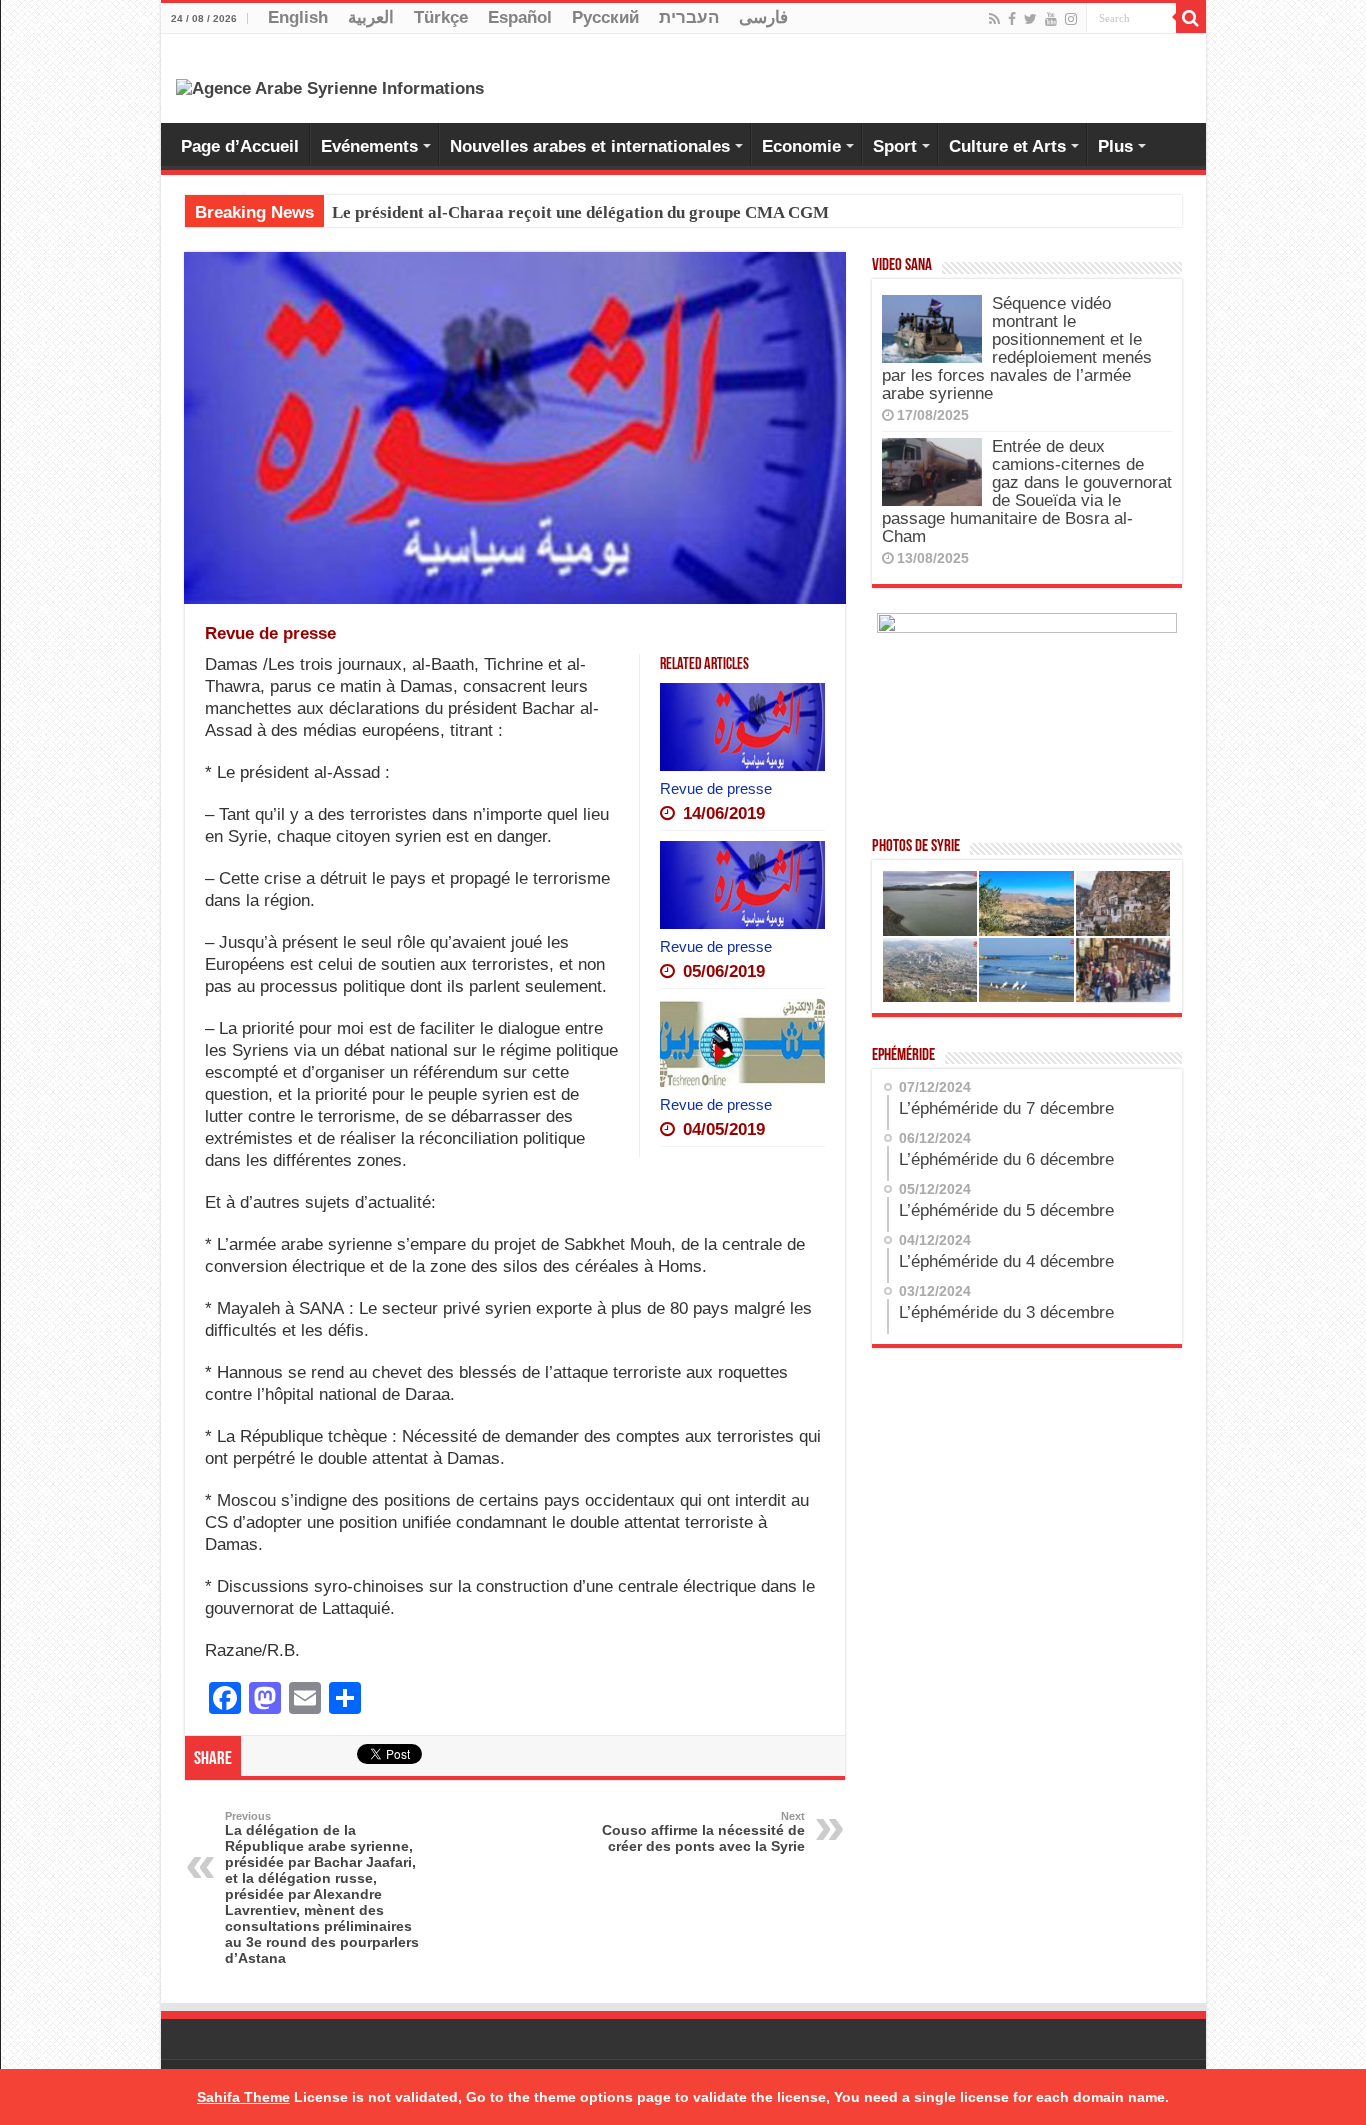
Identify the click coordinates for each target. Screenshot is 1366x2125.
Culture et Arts (1007, 146)
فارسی (763, 17)
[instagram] (1071, 19)
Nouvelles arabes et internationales (590, 146)
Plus (1115, 146)
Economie (801, 146)
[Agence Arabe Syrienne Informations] (330, 87)
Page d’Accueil (240, 146)
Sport (895, 146)
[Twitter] (1030, 19)
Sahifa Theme (243, 2097)
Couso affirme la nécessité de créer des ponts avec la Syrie (703, 1832)
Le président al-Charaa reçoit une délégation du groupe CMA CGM (580, 212)
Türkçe (441, 17)
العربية (371, 17)
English (298, 17)
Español (520, 17)
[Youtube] (1051, 19)
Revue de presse (716, 788)
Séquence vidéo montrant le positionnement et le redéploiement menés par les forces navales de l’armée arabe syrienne (1017, 348)
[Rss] (994, 19)
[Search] (1191, 18)
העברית (689, 17)
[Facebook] (1012, 19)
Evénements (369, 146)
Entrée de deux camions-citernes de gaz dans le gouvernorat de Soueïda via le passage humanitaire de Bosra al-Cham (1027, 491)
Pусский (605, 17)
